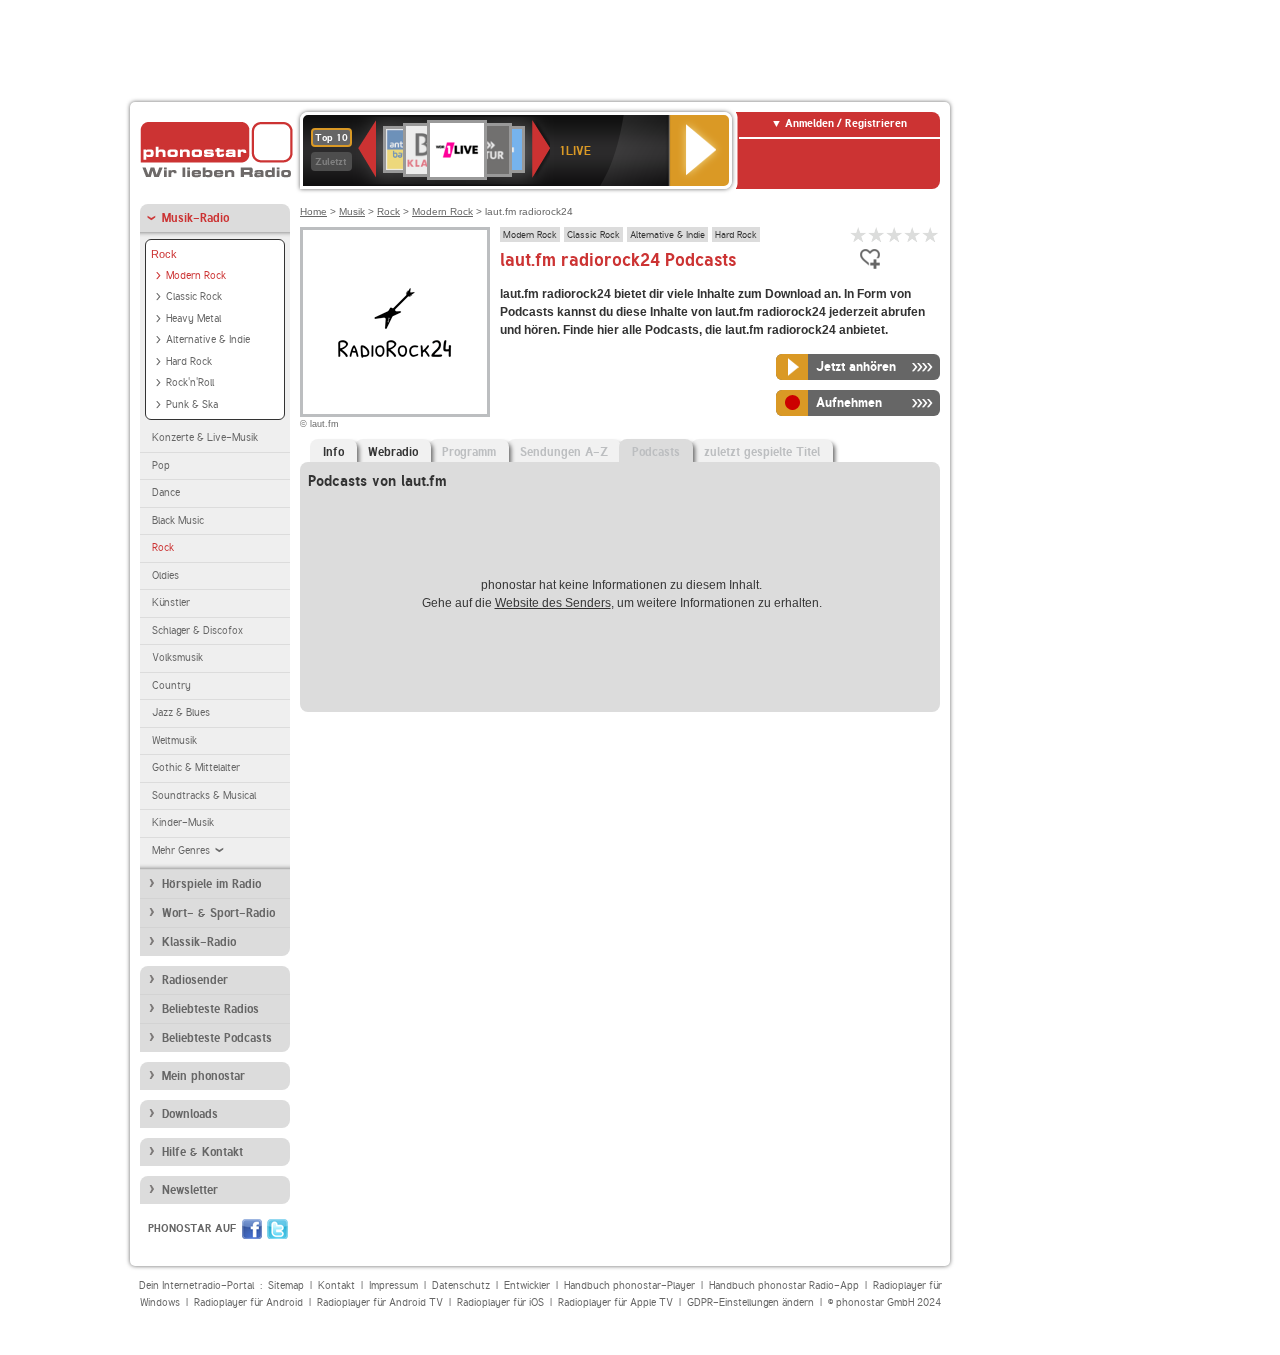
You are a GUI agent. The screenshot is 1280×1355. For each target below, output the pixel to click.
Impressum (393, 1285)
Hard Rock (189, 361)
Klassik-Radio (199, 942)
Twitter (277, 1229)
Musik (352, 211)
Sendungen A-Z (564, 452)
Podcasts (656, 452)
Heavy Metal (193, 318)
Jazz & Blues (181, 712)
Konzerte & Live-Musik (205, 437)
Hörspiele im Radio (211, 884)
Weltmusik (174, 740)
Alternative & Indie (208, 339)
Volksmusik (177, 657)
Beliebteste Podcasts (217, 1038)
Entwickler (527, 1285)
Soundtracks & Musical (204, 795)
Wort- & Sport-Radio (218, 913)
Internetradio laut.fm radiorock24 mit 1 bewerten (859, 234)
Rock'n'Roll (190, 382)
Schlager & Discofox (197, 630)
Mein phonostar (203, 1076)
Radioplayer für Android (248, 1302)
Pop (161, 465)
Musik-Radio (195, 218)
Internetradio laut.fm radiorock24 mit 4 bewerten (913, 234)
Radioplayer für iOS (500, 1302)
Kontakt (336, 1285)
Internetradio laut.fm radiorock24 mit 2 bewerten (877, 234)
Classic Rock (194, 296)
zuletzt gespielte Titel (762, 452)
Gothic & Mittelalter (196, 767)
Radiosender (195, 980)
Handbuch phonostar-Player (629, 1285)
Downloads (190, 1114)
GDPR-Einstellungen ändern (750, 1302)
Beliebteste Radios (210, 1009)
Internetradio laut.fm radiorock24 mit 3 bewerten (895, 234)
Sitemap (286, 1285)
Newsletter (190, 1190)
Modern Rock (196, 275)
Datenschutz (461, 1285)
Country (171, 685)
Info (333, 452)
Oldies (165, 575)
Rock (164, 254)
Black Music (178, 520)
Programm (469, 452)
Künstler (171, 602)
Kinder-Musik (183, 822)
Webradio (393, 452)
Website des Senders (553, 603)
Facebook (252, 1229)
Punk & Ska (192, 404)
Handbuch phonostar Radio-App (784, 1285)
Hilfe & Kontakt (202, 1152)
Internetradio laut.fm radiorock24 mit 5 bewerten (931, 234)
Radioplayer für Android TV (380, 1302)
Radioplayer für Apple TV (615, 1302)
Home (313, 211)
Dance (166, 492)
